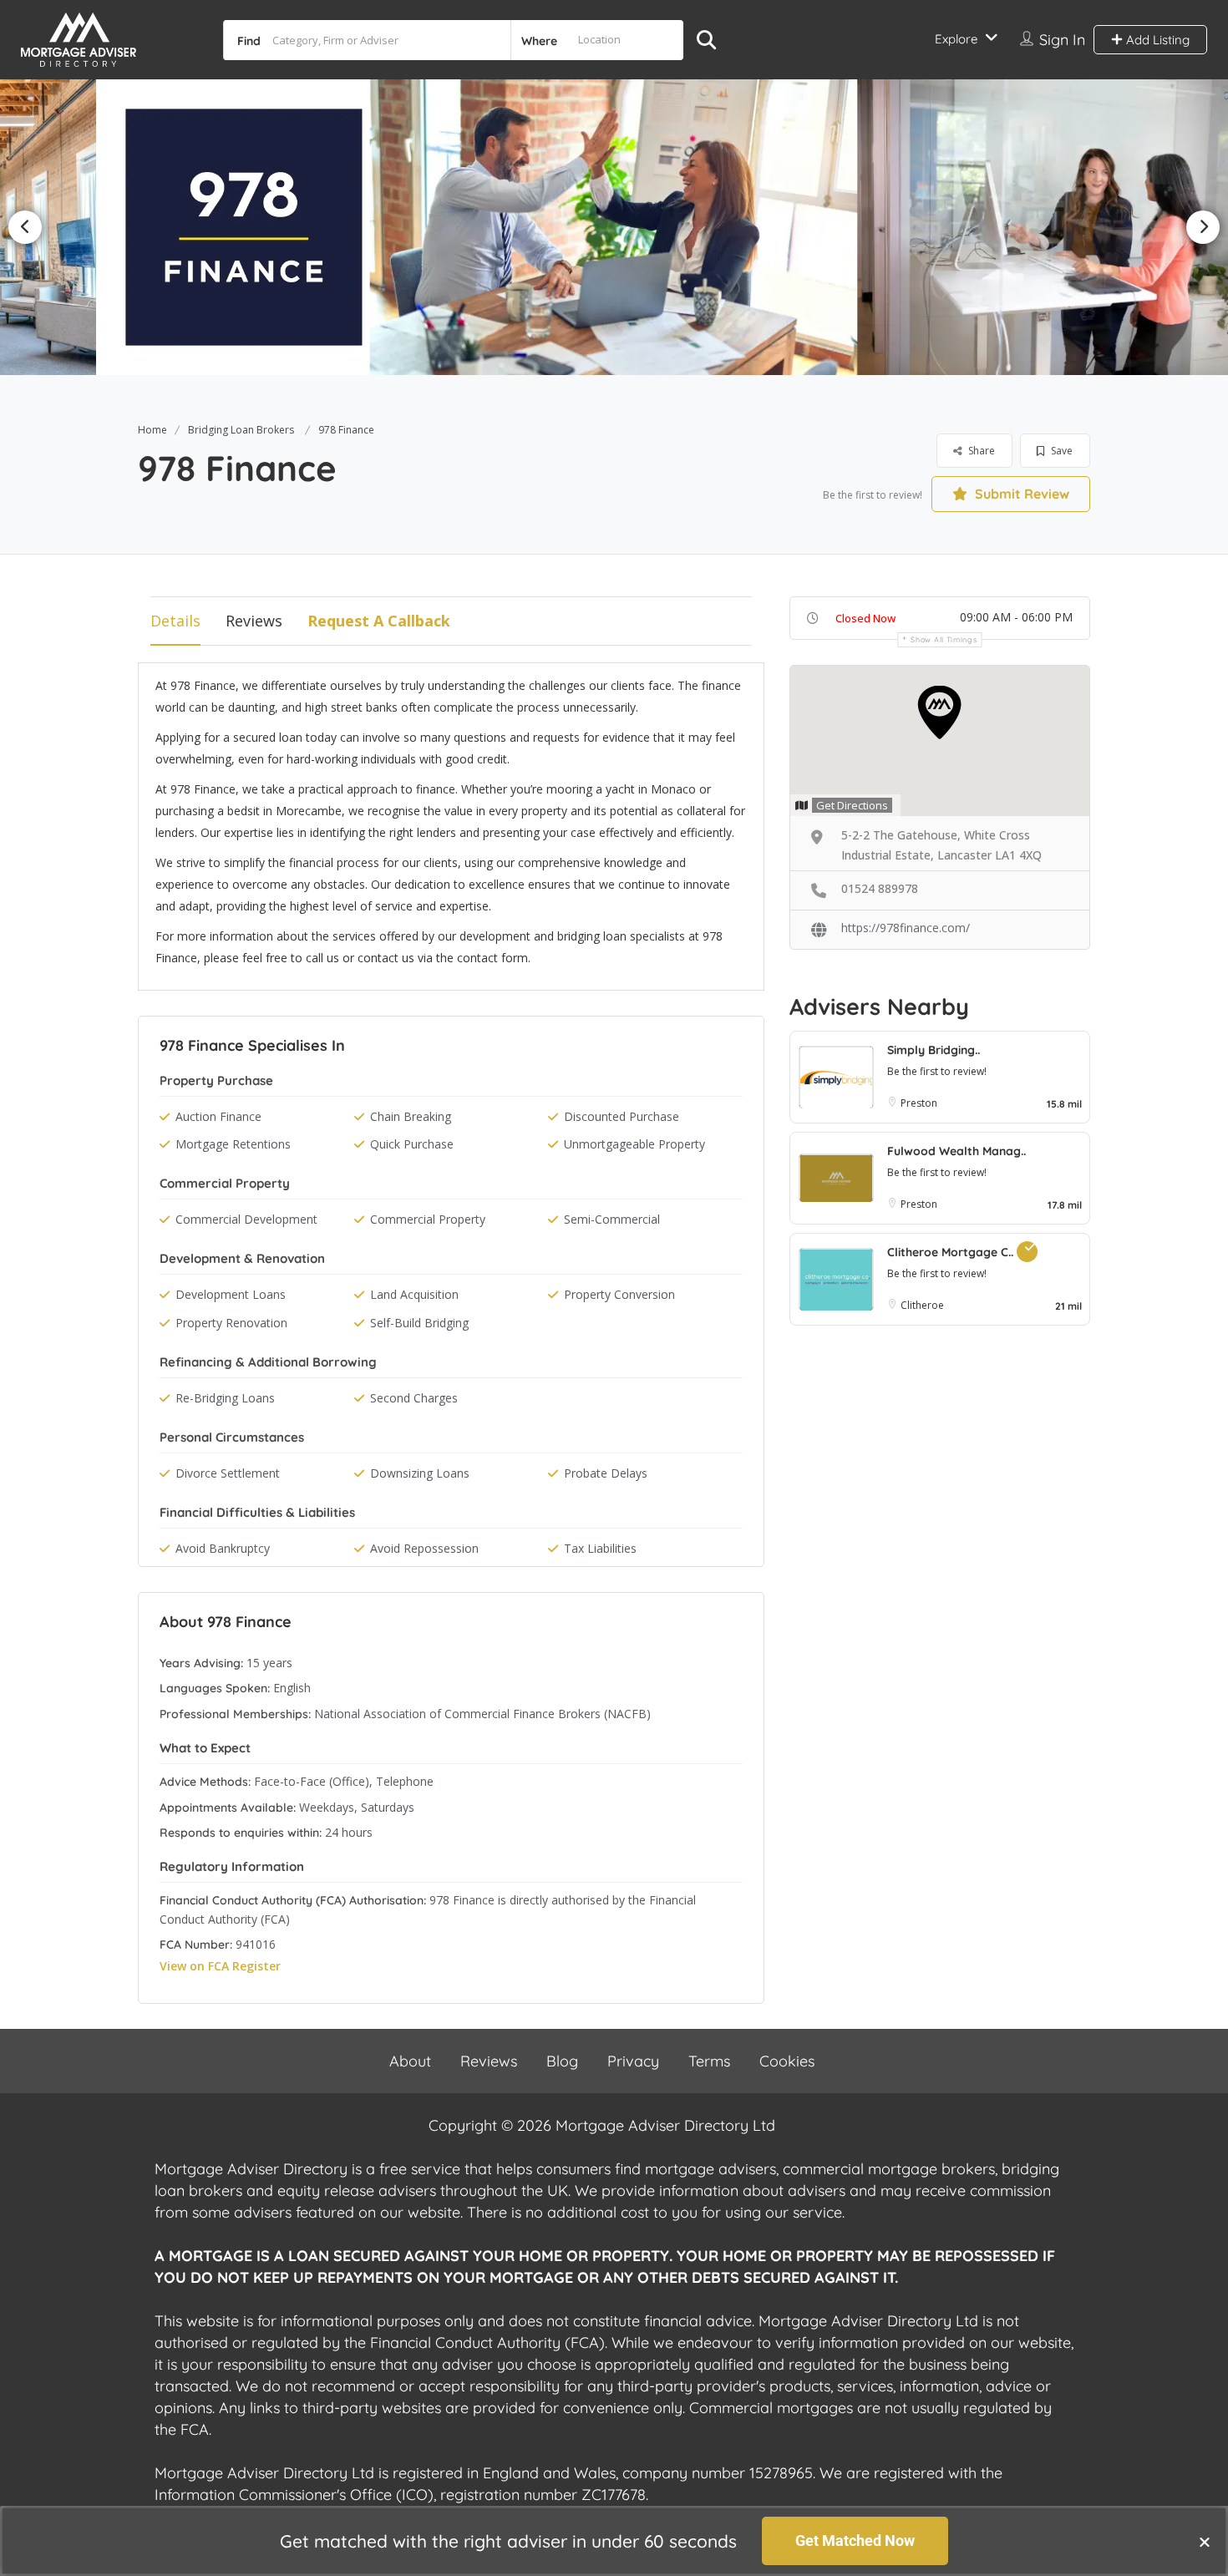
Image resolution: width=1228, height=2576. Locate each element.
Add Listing (1156, 40)
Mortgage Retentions (233, 1144)
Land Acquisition (414, 1294)
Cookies (787, 2061)
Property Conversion (619, 1294)
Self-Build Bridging (419, 1323)
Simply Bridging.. (934, 1050)
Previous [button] (25, 227)
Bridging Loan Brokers (241, 430)
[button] (1205, 2542)
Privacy (633, 2061)
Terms (709, 2061)
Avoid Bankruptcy (223, 1548)
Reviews (254, 621)
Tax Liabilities (600, 1548)
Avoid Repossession (424, 1548)
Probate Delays (606, 1473)
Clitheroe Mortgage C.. (952, 1252)
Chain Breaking (411, 1116)
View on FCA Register (220, 1966)
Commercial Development (246, 1219)
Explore (956, 39)
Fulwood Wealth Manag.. (957, 1151)
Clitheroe (922, 1305)
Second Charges (414, 1398)
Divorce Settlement (228, 1473)
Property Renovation (231, 1323)
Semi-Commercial (612, 1219)
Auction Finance (218, 1116)
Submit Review (1020, 494)
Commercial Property (428, 1219)
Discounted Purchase (622, 1116)
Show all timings (944, 639)
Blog (562, 2061)
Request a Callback (379, 621)
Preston (919, 1103)
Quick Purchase (412, 1144)
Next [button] (1203, 227)
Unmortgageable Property (634, 1144)
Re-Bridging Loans (225, 1398)
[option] (244, 227)
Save (1061, 451)
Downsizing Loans (420, 1473)
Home (152, 430)
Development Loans (231, 1294)
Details (175, 621)
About (410, 2061)
